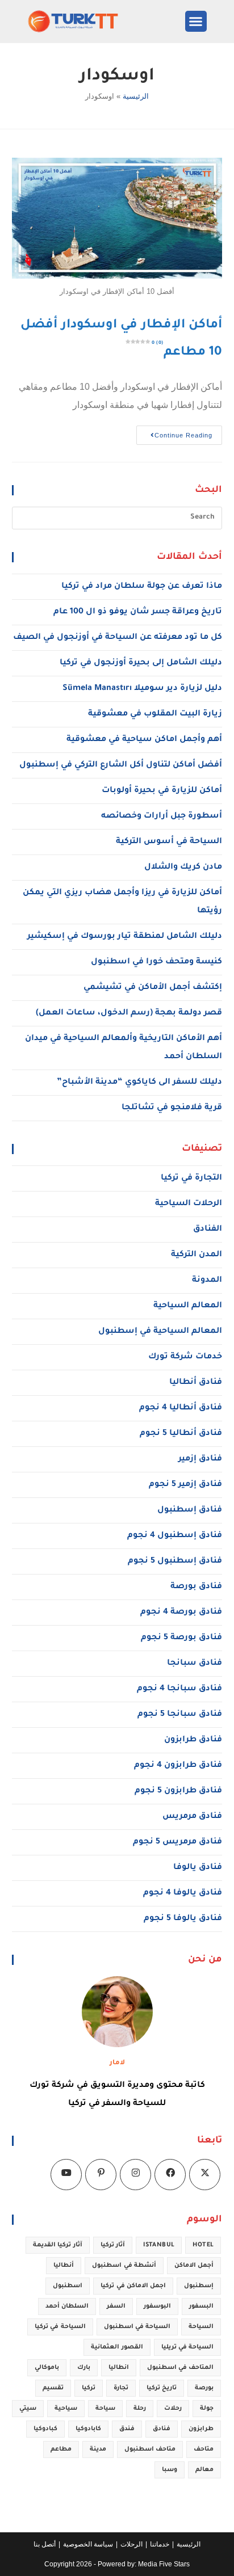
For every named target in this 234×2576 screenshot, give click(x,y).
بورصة (204, 2388)
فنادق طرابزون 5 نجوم (178, 1791)
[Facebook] (170, 2175)
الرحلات (131, 2544)
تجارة (121, 2388)
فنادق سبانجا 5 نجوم (180, 1715)
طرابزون (201, 2429)
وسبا (170, 2470)
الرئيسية (136, 96)
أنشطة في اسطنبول (124, 2266)
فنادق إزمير (200, 1459)
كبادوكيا (45, 2429)
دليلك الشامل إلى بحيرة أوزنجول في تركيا (141, 663)
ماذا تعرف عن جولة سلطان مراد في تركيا (142, 587)
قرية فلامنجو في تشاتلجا (172, 1108)
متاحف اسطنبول (150, 2449)
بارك (84, 2368)
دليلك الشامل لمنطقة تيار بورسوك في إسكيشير (125, 937)
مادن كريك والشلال (183, 868)
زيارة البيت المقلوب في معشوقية (155, 714)
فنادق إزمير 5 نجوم (185, 1485)
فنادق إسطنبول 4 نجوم (175, 1536)
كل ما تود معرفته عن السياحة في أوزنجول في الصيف (118, 638)
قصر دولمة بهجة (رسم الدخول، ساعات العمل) (129, 1013)
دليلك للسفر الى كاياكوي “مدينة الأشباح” (139, 1083)
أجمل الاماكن (194, 2266)
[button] (196, 22)
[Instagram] (135, 2175)
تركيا (89, 2388)
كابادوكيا (88, 2429)
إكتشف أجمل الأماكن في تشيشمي (153, 988)
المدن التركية (197, 1255)
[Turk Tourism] (84, 21)
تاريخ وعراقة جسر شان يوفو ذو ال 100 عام (138, 612)
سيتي (28, 2409)
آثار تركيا (113, 2245)
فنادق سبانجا (195, 1664)
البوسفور (157, 2306)
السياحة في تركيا (60, 2327)
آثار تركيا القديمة (58, 2245)
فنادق (162, 2429)
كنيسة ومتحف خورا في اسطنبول (156, 962)
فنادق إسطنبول (190, 1510)
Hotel (203, 2245)
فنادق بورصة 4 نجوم (181, 1613)
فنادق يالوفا (198, 1868)
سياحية (66, 2409)
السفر (116, 2306)
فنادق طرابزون (193, 1740)
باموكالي (47, 2368)
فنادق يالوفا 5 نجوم (183, 1919)
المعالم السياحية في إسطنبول (160, 1332)
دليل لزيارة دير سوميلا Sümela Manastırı (142, 689)
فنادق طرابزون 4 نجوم (178, 1766)
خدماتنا (160, 2544)
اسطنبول (68, 2286)
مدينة (98, 2449)
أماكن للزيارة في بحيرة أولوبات (162, 791)
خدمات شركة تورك (185, 1357)
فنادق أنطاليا (196, 1383)
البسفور (201, 2306)
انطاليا (119, 2368)
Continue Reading (174, 432)
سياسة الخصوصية (88, 2544)
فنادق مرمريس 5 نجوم (177, 1842)
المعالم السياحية (188, 1306)
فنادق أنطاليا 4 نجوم (181, 1408)
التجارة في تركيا (191, 1178)
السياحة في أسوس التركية (169, 842)
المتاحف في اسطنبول (181, 2368)
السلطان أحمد (67, 2306)
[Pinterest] (101, 2175)
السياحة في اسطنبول (137, 2327)
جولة (207, 2409)
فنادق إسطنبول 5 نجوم (175, 1561)
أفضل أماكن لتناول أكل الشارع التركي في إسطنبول (121, 765)
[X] (205, 2175)
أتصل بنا (45, 2544)
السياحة (201, 2327)
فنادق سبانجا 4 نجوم (179, 1689)
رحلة (140, 2409)
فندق (127, 2429)
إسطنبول (199, 2286)
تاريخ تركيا (162, 2388)
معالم (204, 2470)
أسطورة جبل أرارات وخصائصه (162, 816)
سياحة (105, 2409)
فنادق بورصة (196, 1587)
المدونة (207, 1281)
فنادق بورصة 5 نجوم (181, 1638)
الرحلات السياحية (189, 1204)
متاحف (204, 2449)
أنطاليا (64, 2266)
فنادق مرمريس (192, 1817)
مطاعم (61, 2449)
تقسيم (53, 2388)
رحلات (173, 2409)
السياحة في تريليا (188, 2347)
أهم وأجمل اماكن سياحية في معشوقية (144, 740)
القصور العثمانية (117, 2347)
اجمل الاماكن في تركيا (133, 2286)
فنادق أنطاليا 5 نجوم (181, 1434)
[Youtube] (66, 2175)
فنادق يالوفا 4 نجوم (183, 1893)
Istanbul (159, 2245)
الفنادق (208, 1230)
